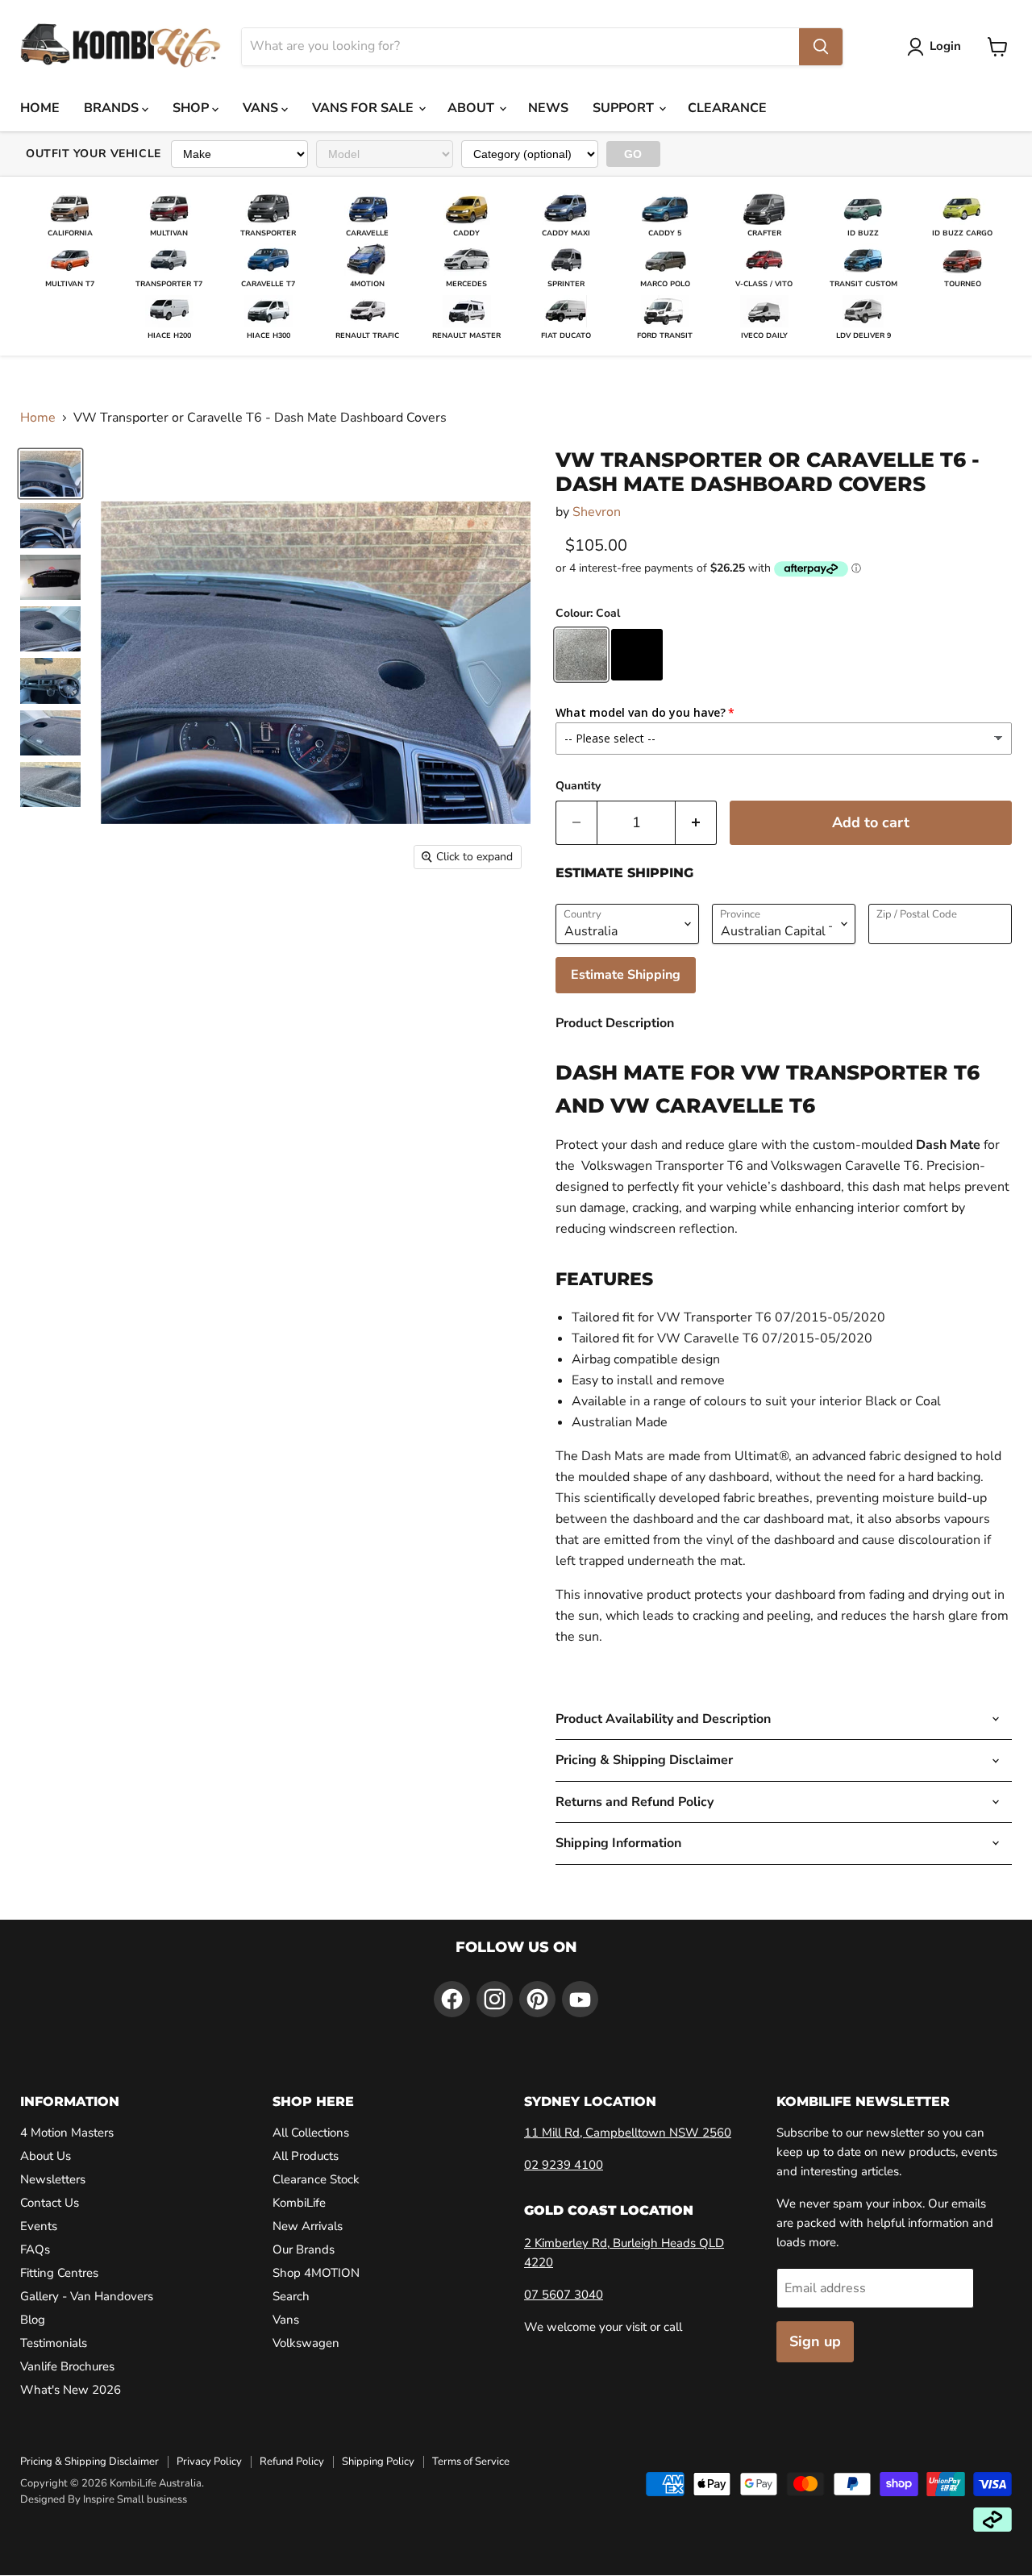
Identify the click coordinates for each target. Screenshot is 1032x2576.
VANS (262, 108)
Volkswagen (306, 2343)
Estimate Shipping (626, 975)
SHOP (192, 108)
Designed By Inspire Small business (104, 2499)
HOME (40, 108)
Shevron (597, 512)
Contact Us (50, 2203)
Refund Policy (292, 2462)
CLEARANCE (727, 108)
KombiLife (299, 2203)
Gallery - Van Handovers (87, 2296)
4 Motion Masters (67, 2133)
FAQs (35, 2249)
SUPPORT (625, 108)
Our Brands (304, 2249)
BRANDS (113, 108)
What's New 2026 (71, 2390)
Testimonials (54, 2343)
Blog (33, 2320)
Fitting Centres (59, 2273)
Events (39, 2226)
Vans (286, 2320)
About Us (46, 2156)
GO (633, 154)
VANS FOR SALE (364, 108)
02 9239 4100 (564, 2165)
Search (291, 2296)
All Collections (311, 2133)
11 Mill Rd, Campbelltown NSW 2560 (628, 2133)
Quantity (578, 786)
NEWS (548, 108)
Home (38, 418)
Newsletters (53, 2179)
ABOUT (472, 108)
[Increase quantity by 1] (696, 823)
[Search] (821, 47)
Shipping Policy (378, 2462)
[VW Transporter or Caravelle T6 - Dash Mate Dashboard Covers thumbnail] (50, 473)
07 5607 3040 (564, 2295)
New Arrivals (308, 2226)
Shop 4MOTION (316, 2273)
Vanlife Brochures (67, 2366)
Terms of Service (471, 2462)
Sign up (815, 2341)
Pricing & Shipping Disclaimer (89, 2462)
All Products (306, 2156)
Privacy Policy (209, 2462)
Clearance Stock (316, 2179)
